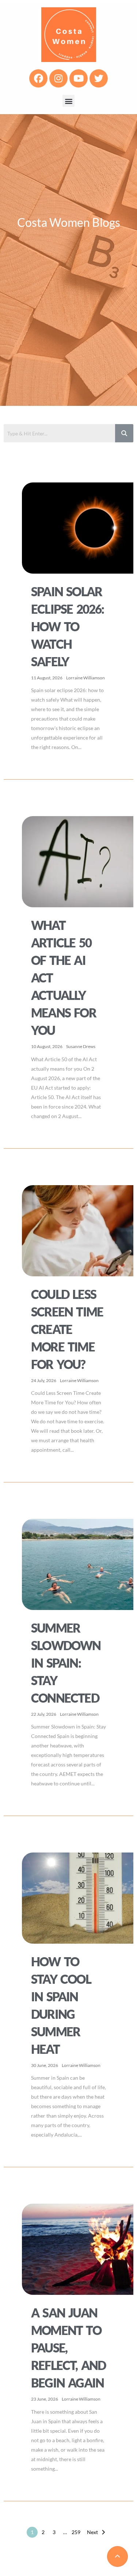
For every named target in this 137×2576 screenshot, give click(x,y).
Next (92, 2532)
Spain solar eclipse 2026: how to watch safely (68, 626)
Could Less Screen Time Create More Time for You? (67, 1329)
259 (76, 2532)
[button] (68, 101)
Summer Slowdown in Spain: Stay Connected (66, 1663)
